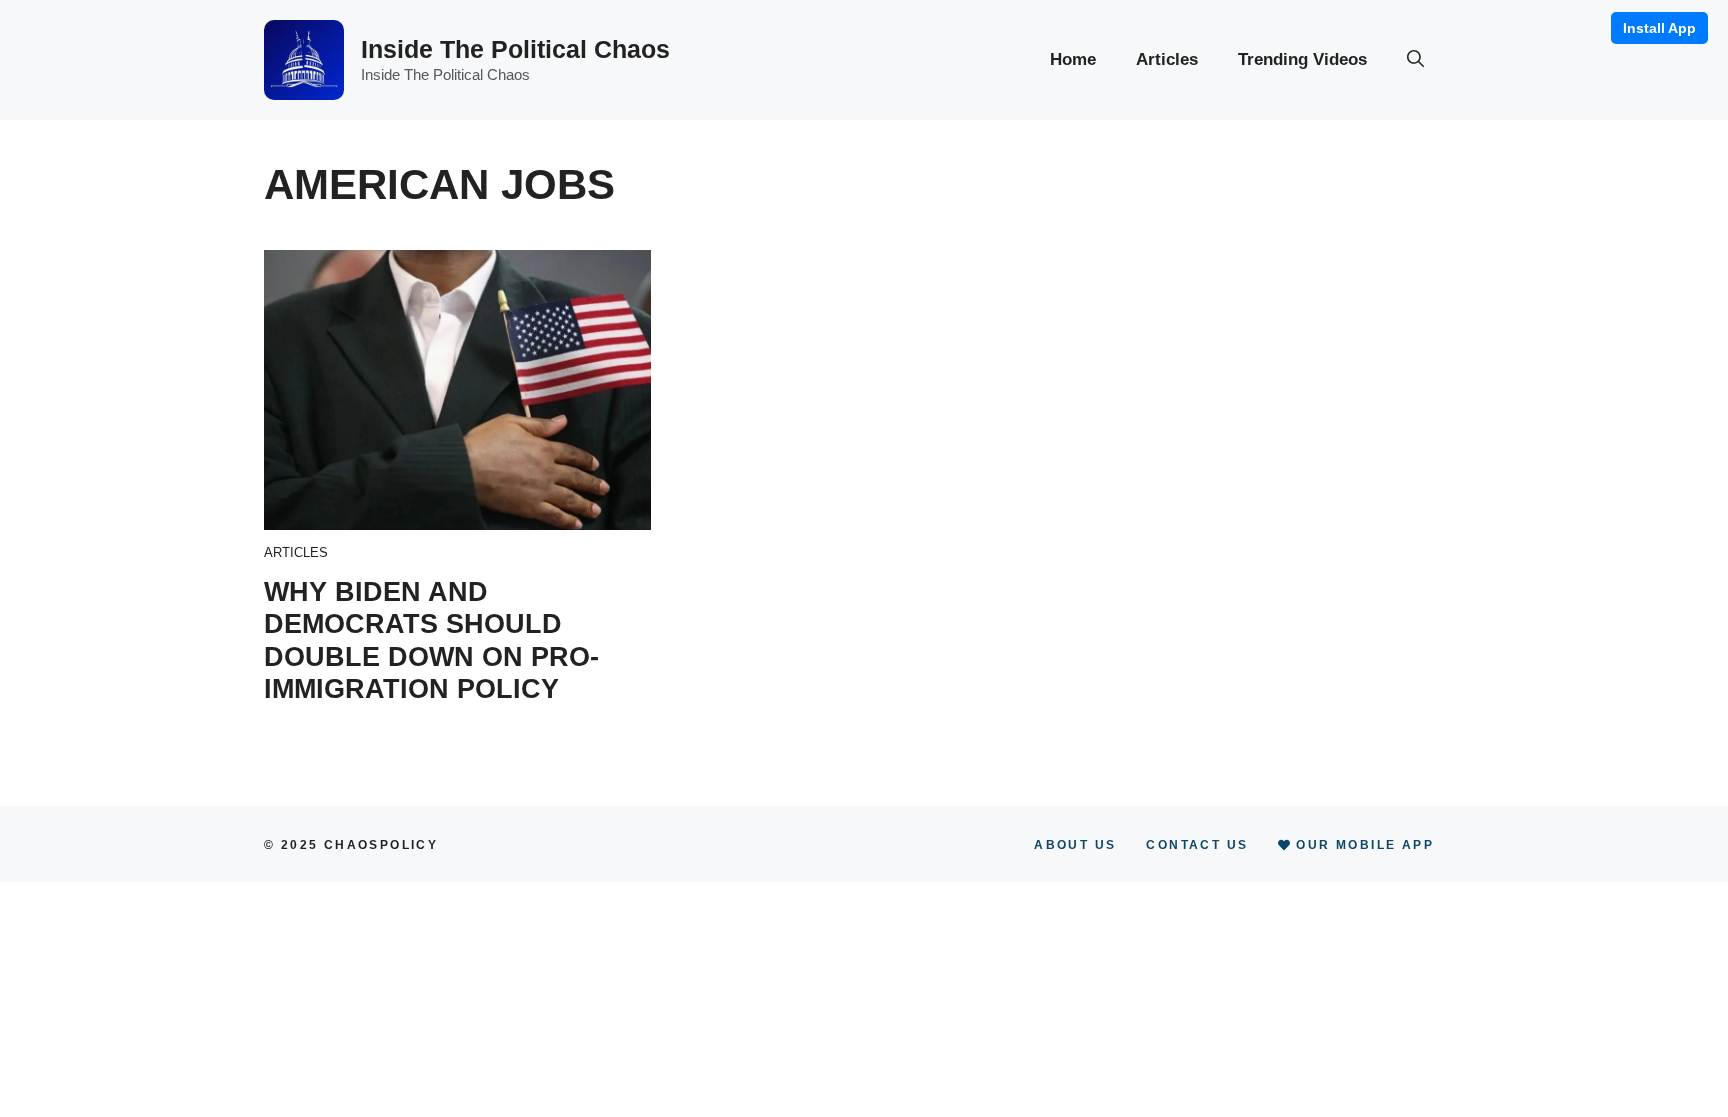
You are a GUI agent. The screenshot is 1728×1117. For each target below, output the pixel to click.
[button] (1415, 60)
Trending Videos (1302, 59)
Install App (1659, 28)
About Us (1075, 845)
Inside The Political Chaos (515, 49)
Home (1073, 59)
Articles (1167, 59)
